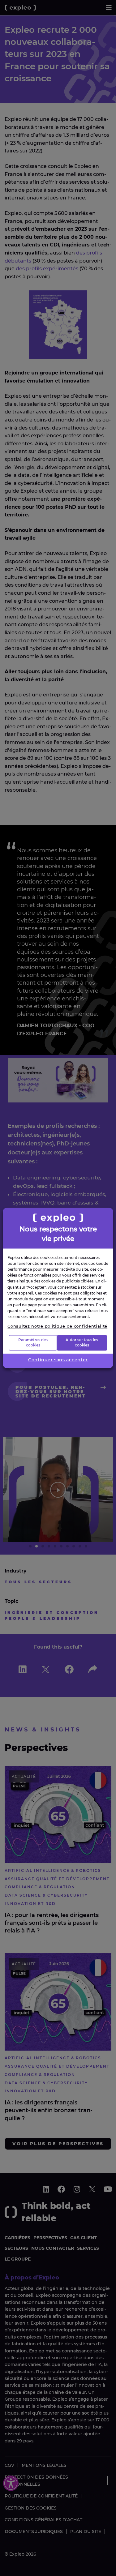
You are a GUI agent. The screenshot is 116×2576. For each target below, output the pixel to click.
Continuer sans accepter (58, 1360)
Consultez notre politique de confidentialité (57, 1326)
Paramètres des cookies (33, 1343)
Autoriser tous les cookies (82, 1343)
